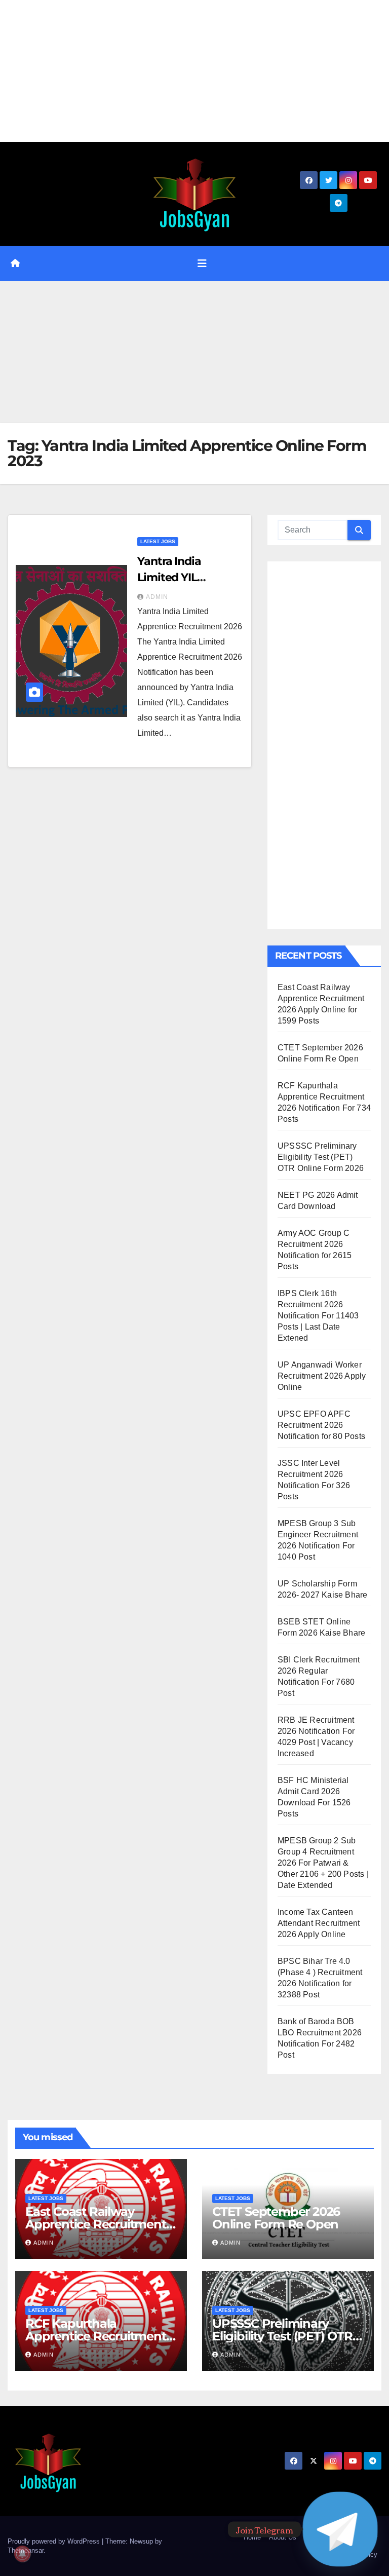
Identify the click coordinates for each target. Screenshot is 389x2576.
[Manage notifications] (22, 2554)
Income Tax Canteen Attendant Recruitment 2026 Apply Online (319, 1923)
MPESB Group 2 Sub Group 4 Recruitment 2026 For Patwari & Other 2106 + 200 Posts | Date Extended (323, 1863)
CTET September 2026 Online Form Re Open (276, 2218)
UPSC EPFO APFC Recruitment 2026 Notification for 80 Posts (321, 1425)
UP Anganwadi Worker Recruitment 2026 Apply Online (322, 1376)
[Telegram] (340, 2529)
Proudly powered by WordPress (55, 2541)
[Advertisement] (194, 71)
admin (157, 597)
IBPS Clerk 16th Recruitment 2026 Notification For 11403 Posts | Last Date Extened (318, 1316)
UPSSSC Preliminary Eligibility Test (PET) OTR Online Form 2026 (321, 1157)
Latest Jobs (158, 541)
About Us (283, 2537)
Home (252, 2537)
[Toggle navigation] (202, 263)
